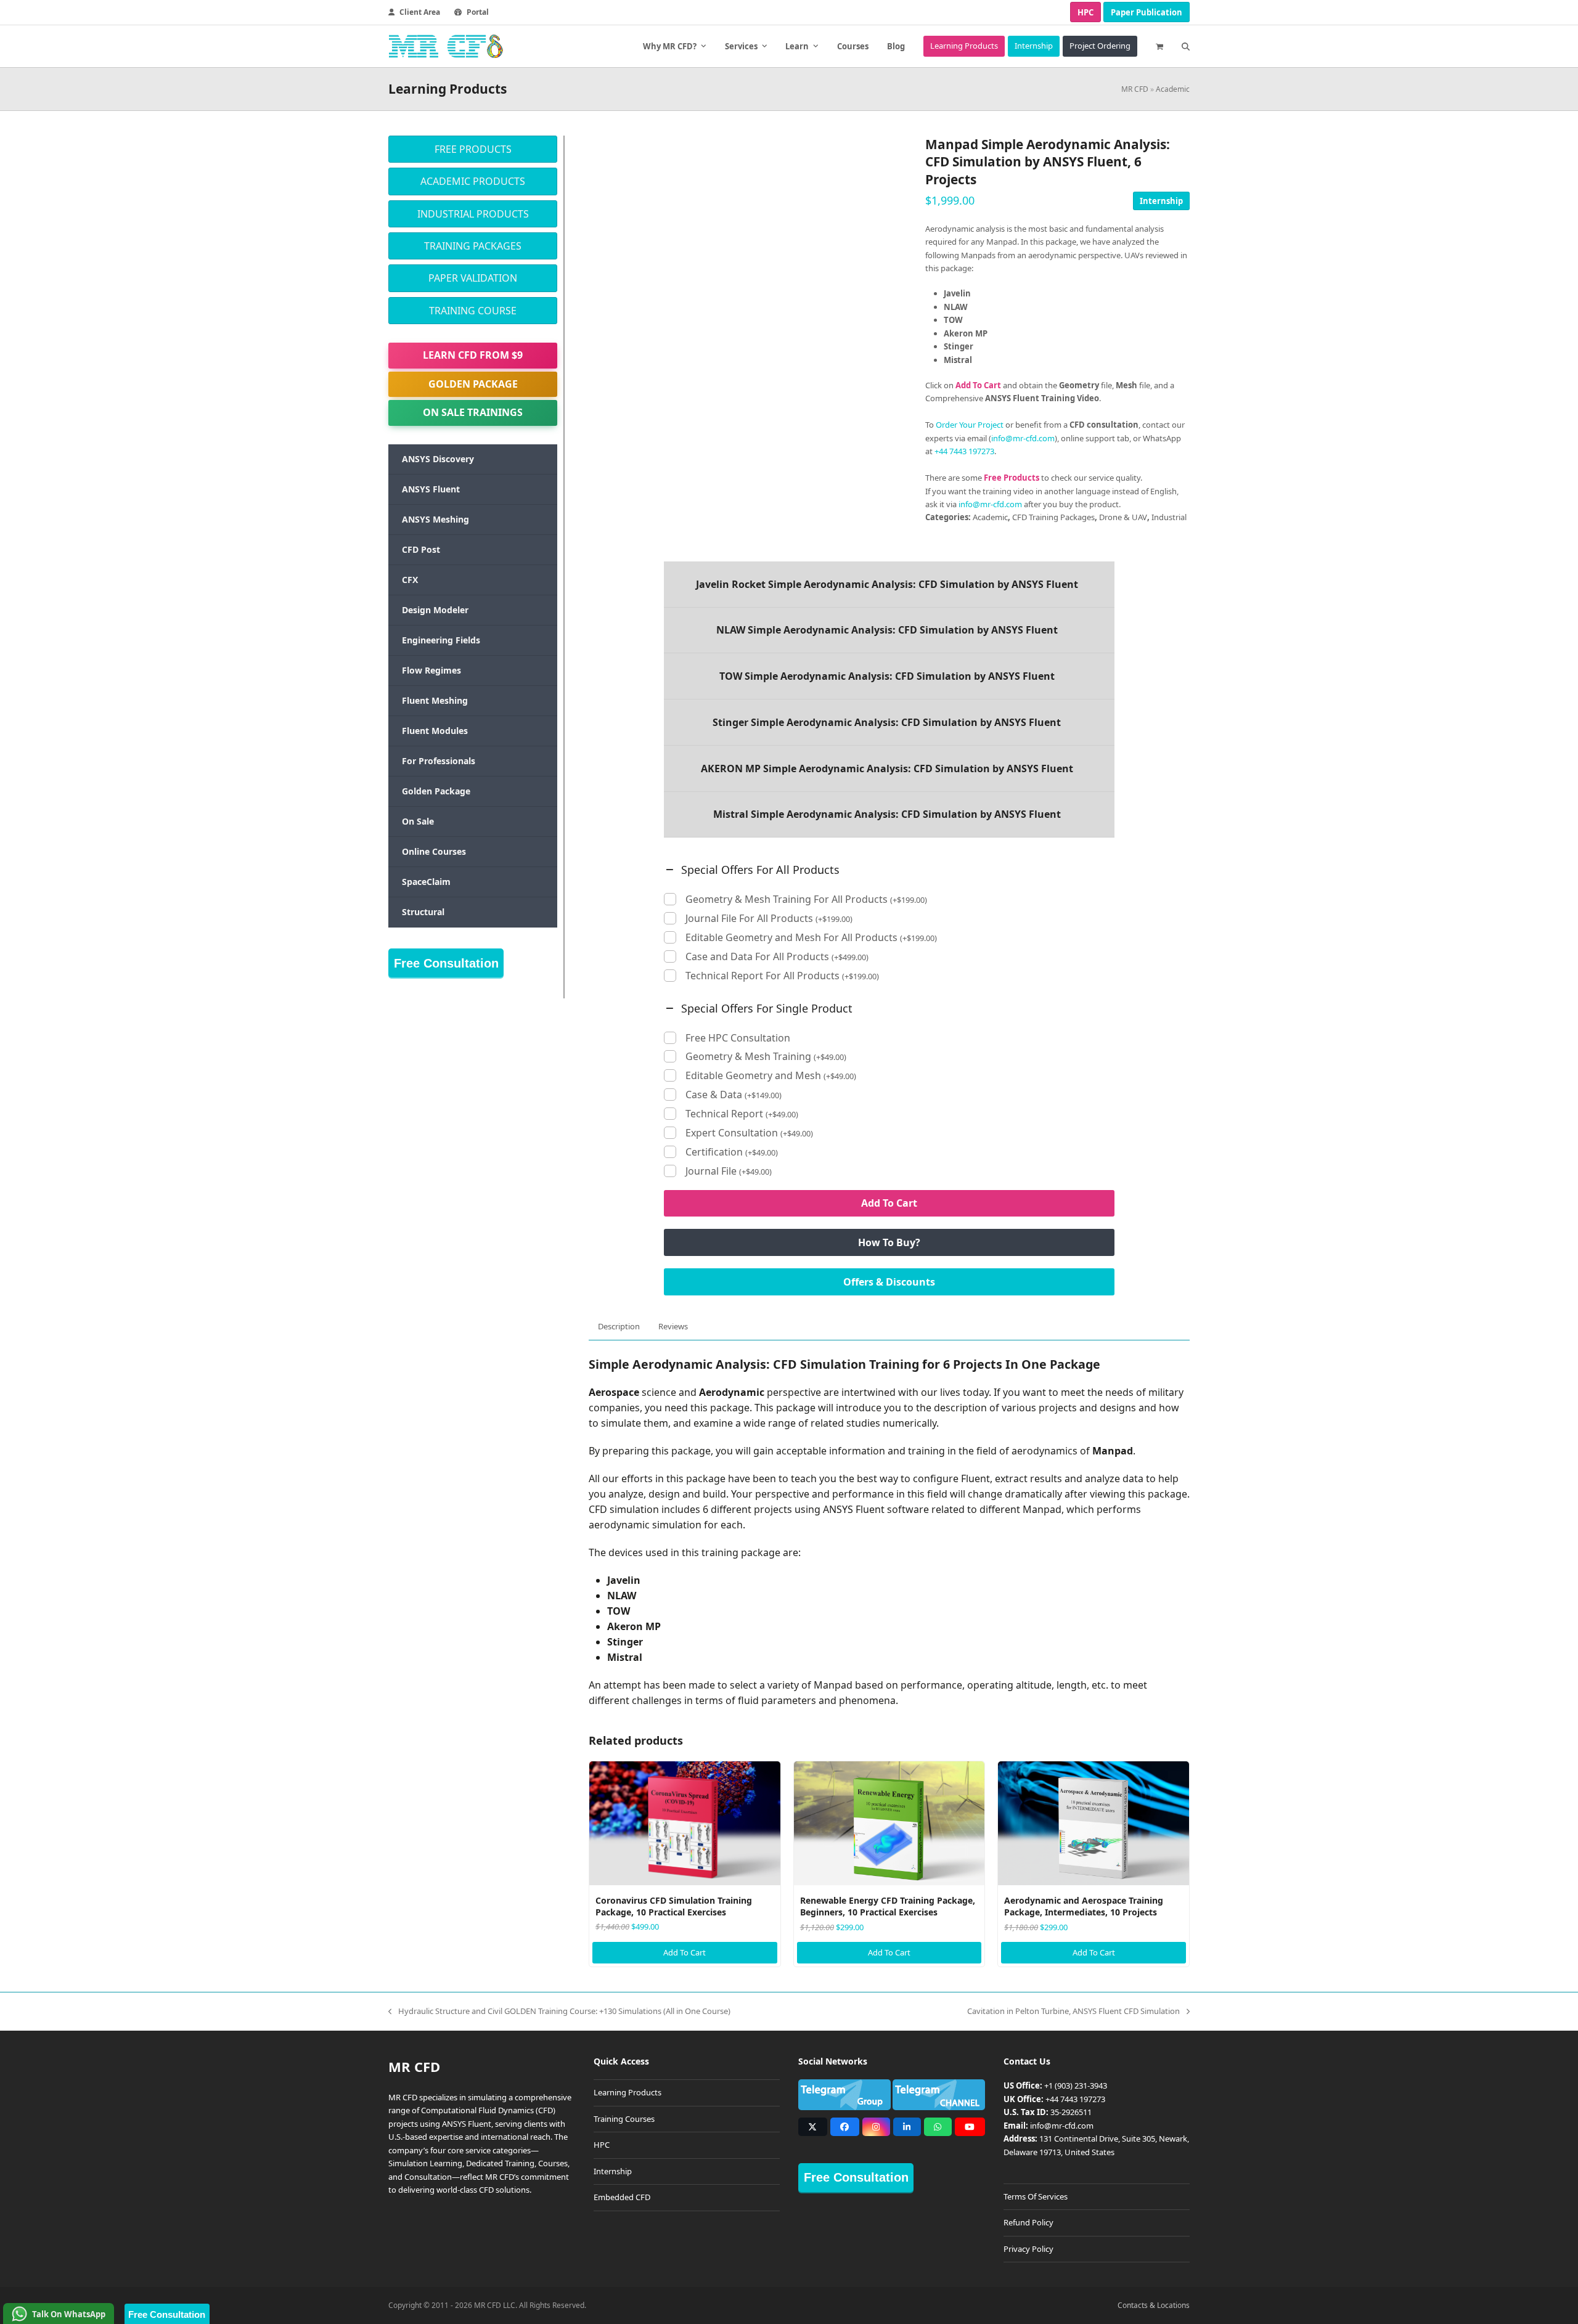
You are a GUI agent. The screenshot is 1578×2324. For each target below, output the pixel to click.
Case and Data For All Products (777, 957)
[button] (1159, 46)
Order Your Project (970, 425)
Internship (1161, 201)
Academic (1173, 89)
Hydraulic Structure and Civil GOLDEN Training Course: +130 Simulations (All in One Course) (559, 2012)
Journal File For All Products (769, 919)
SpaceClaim (426, 882)
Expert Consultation (749, 1133)
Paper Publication (1147, 12)
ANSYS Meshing (435, 519)
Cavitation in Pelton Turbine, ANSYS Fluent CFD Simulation (1073, 2012)
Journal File (729, 1171)
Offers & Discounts (889, 1282)
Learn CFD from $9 (473, 355)
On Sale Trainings (473, 412)
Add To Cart (889, 1203)
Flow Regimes (431, 670)
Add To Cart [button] (685, 1952)
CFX (410, 580)
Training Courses (624, 2119)
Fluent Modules (435, 731)
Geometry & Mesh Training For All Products (806, 899)
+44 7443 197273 (964, 451)
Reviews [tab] (673, 1326)
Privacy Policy (1028, 2249)
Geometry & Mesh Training (766, 1057)
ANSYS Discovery (438, 459)
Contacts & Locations (1154, 2305)
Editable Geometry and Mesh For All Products (811, 938)
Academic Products (473, 181)
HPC (1085, 12)
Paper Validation (473, 278)
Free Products (473, 149)
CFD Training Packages (1053, 517)
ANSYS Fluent (431, 489)
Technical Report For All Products (782, 976)
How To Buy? (889, 1242)
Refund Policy (1028, 2222)
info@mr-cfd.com (1023, 438)
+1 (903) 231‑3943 (1076, 2085)
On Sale (418, 821)
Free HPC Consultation (738, 1038)
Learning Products (628, 2092)
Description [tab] (619, 1326)
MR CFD (1135, 89)
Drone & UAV (1123, 517)
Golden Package (473, 384)
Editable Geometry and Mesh (771, 1076)
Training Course (473, 311)
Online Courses (434, 851)
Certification (732, 1152)
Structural (423, 912)
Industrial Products (473, 214)
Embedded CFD (622, 2197)
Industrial (1169, 517)
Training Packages (473, 246)
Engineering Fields (441, 640)
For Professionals (439, 761)
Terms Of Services (1036, 2196)
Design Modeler (435, 610)
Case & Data (734, 1095)
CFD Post (421, 549)
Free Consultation (446, 963)
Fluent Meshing (435, 700)
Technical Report (742, 1114)
